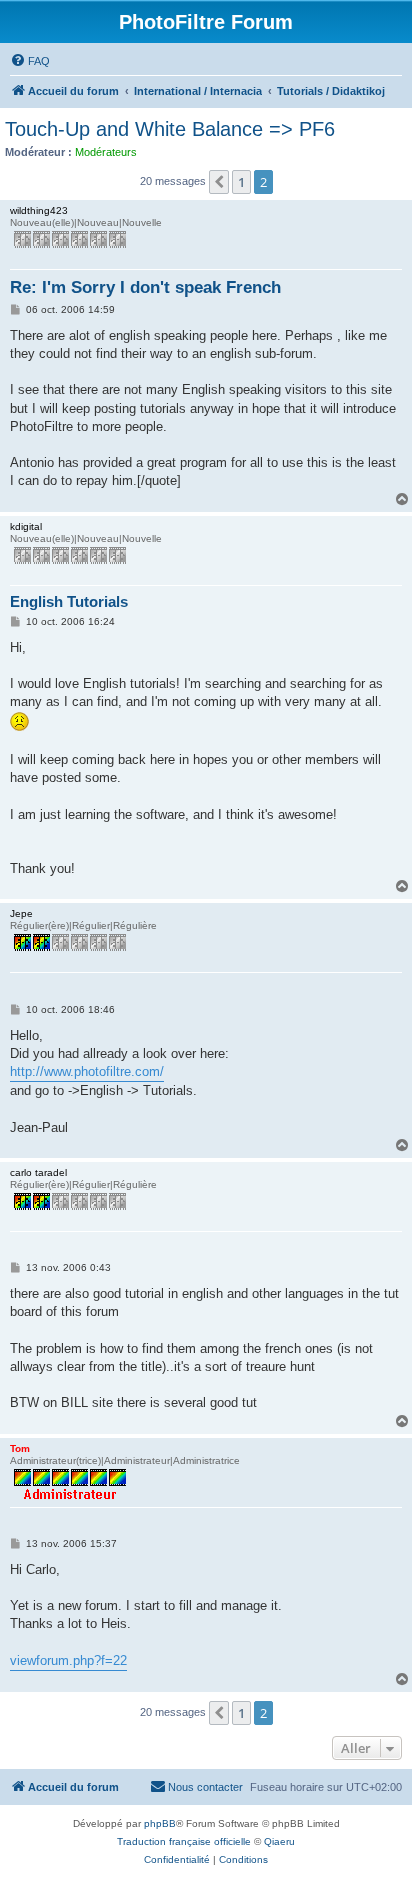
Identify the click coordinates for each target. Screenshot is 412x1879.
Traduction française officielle (184, 1841)
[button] (219, 182)
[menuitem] (30, 61)
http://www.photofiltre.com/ (87, 1071)
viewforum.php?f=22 (68, 1660)
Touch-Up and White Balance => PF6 (170, 129)
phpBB (160, 1823)
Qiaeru (279, 1841)
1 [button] (241, 182)
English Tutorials (69, 601)
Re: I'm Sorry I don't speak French (145, 287)
